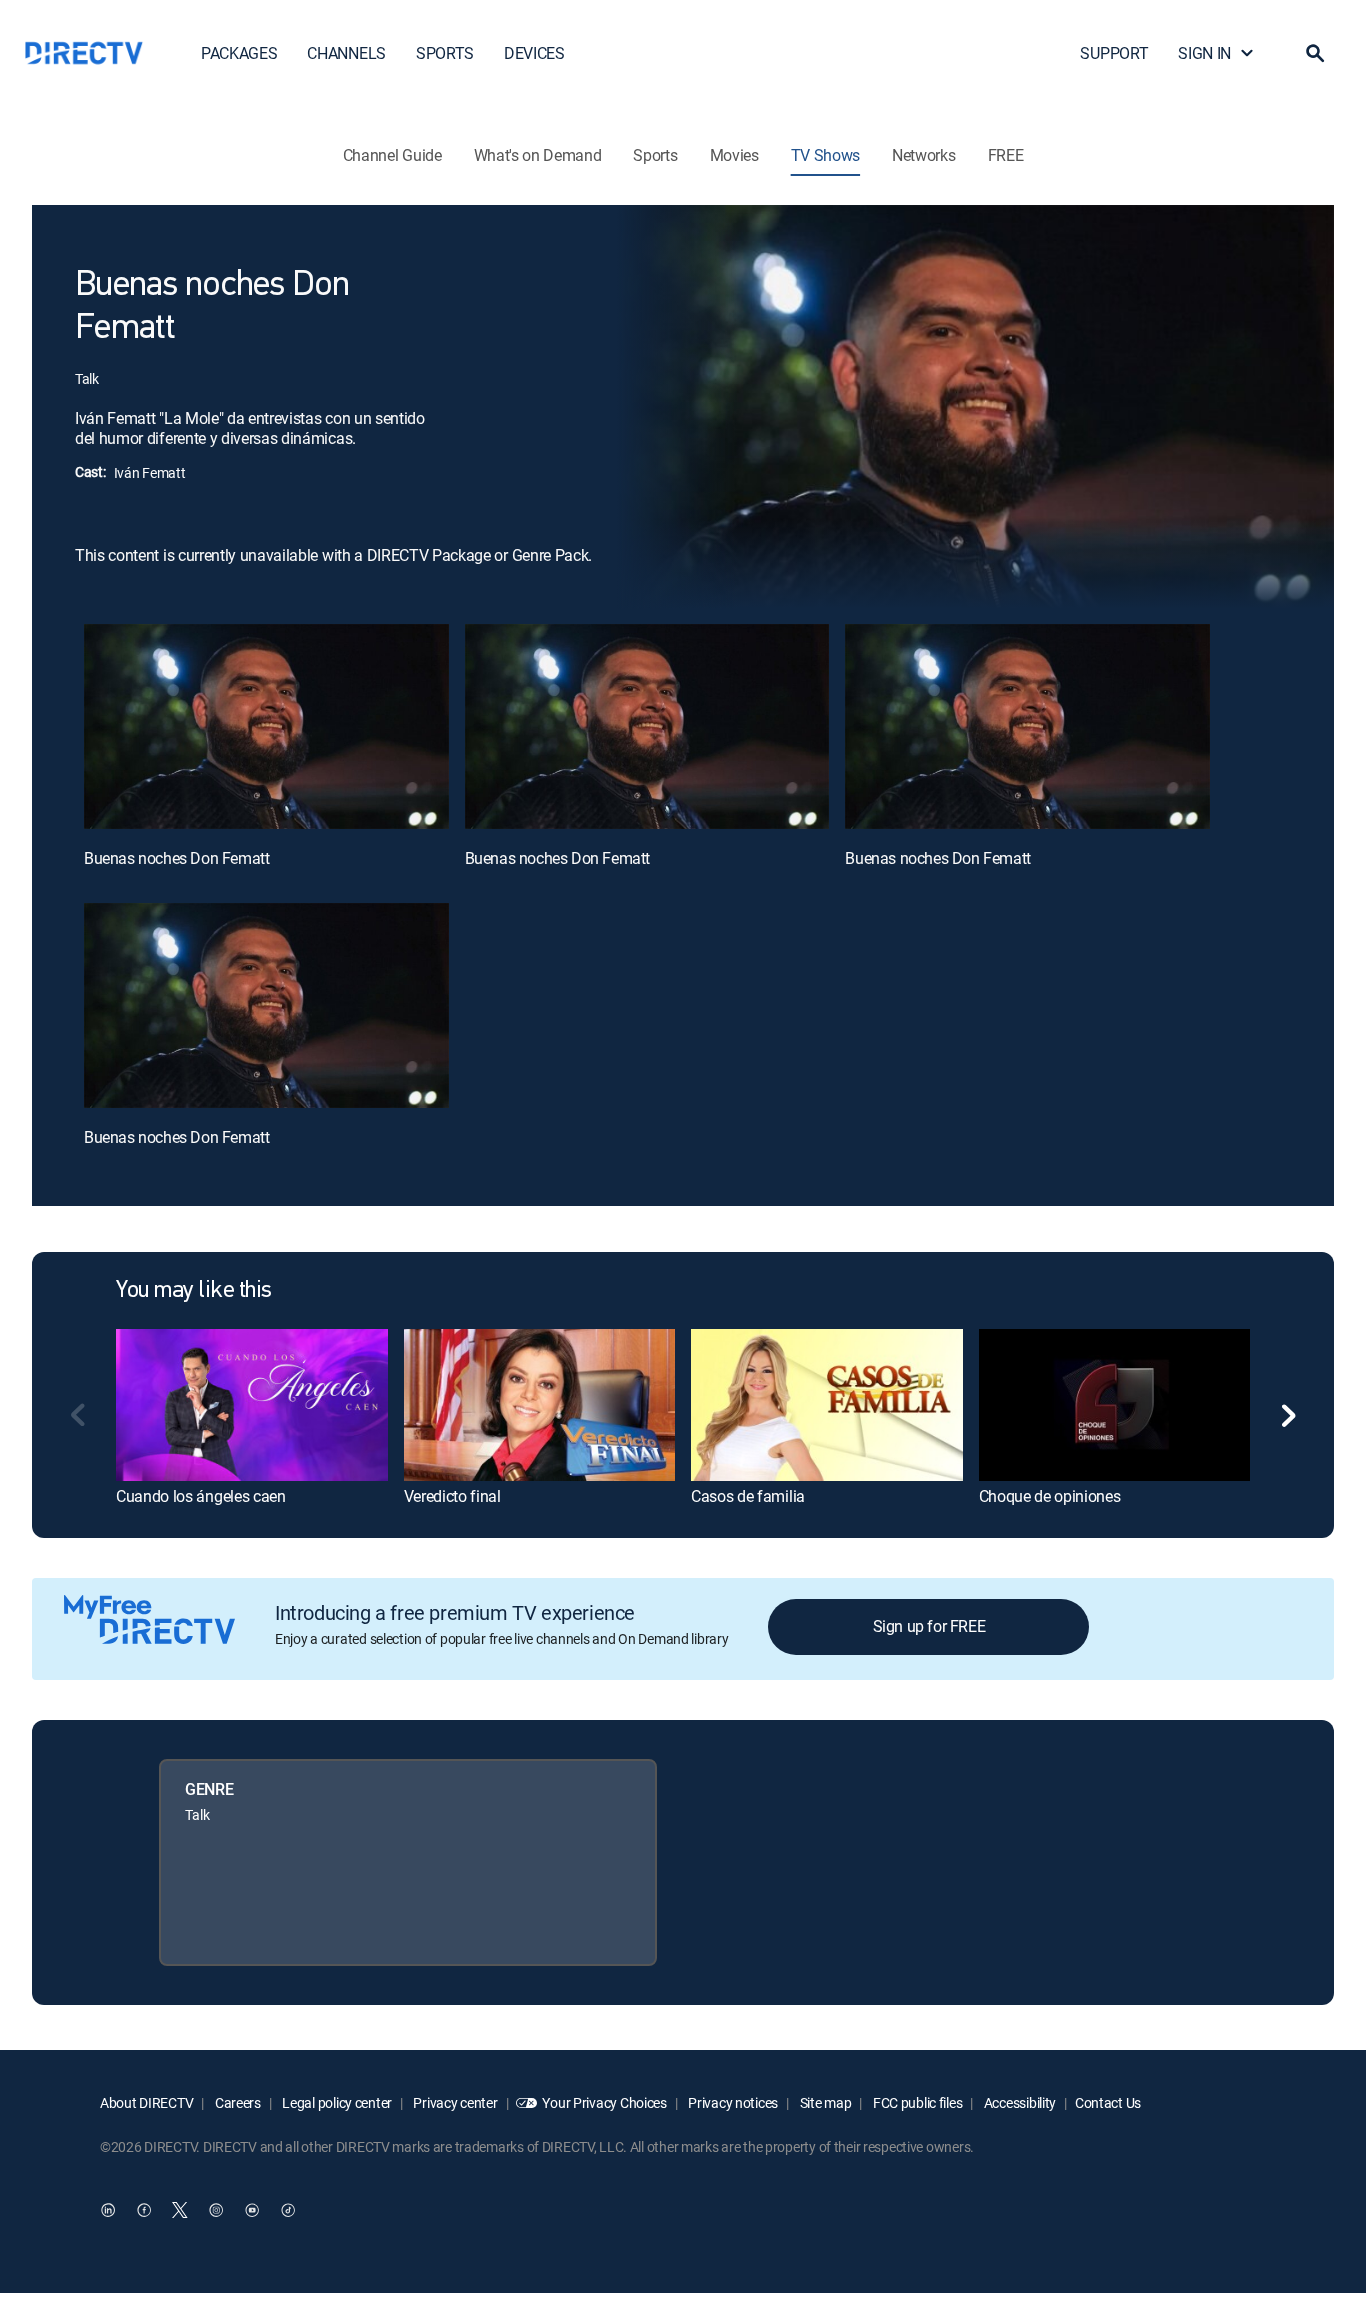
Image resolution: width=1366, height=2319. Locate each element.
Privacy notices (732, 2102)
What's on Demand (538, 155)
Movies (734, 155)
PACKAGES (239, 53)
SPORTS (445, 53)
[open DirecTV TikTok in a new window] (288, 2210)
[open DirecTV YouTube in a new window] (252, 2210)
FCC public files (916, 2102)
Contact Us (1108, 2102)
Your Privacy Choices (604, 2102)
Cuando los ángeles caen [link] (201, 1496)
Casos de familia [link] (748, 1496)
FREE (1006, 155)
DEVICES (534, 53)
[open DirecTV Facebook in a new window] (144, 2210)
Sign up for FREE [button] (929, 1626)
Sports (655, 155)
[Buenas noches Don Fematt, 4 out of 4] (266, 1005)
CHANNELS (346, 53)
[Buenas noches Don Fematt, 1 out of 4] (266, 726)
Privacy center (454, 2102)
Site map (824, 2102)
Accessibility (1018, 2102)
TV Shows (825, 155)
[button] (1315, 53)
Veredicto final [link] (452, 1496)
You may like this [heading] (194, 1291)
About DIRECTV (146, 2102)
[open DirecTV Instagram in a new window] (216, 2210)
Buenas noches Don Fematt (176, 858)
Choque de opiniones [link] (1050, 1496)
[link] (252, 1405)
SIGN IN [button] (1204, 53)
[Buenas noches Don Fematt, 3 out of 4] (1027, 726)
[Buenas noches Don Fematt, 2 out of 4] (647, 726)
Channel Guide (392, 155)
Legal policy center (336, 2102)
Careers (236, 2102)
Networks (923, 155)
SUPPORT (1114, 53)
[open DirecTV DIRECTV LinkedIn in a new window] (108, 2210)
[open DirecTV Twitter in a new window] (180, 2210)
